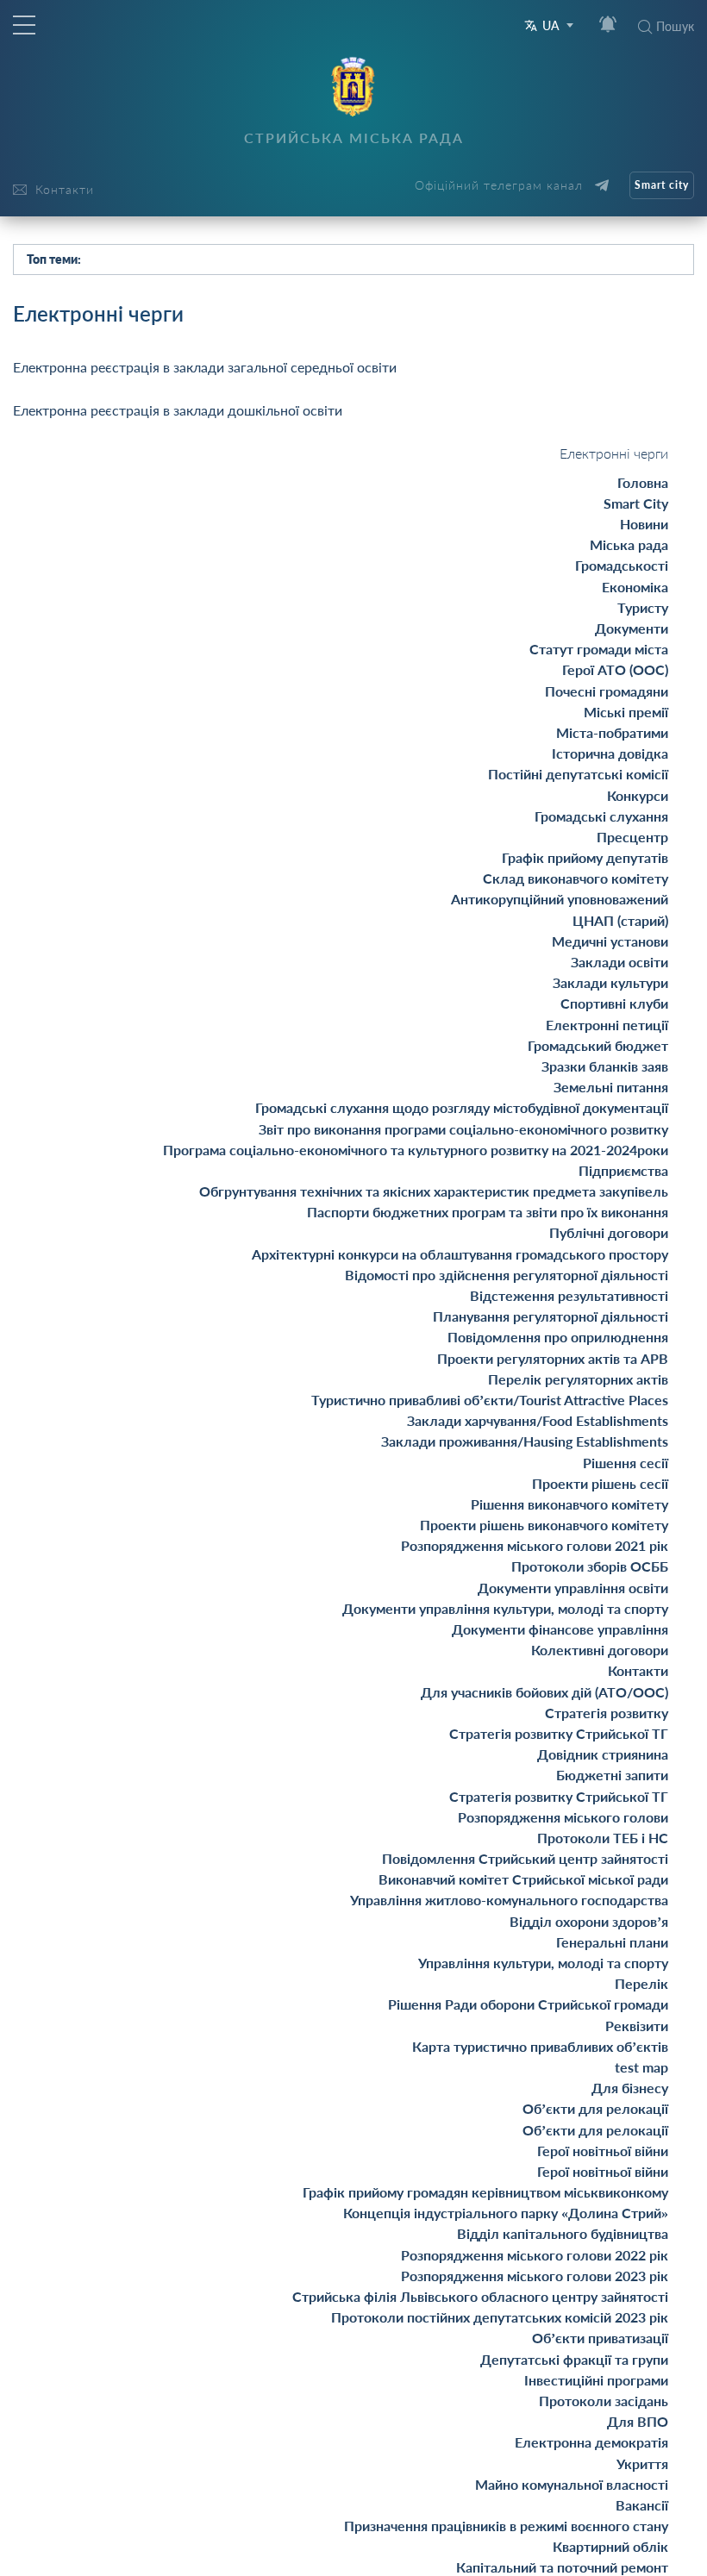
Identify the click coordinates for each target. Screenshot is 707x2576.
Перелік (641, 1983)
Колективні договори (600, 1650)
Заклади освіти (619, 962)
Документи (632, 628)
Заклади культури (610, 982)
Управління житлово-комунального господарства (509, 1900)
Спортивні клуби (614, 1003)
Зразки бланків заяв (605, 1066)
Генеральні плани (612, 1942)
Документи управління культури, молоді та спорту (505, 1608)
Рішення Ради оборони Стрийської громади (528, 2004)
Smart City (636, 503)
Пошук (675, 26)
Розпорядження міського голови (563, 1817)
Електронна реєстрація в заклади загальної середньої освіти (205, 367)
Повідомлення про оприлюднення (558, 1337)
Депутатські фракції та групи (574, 2359)
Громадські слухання (601, 816)
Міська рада (629, 544)
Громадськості (622, 565)
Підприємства (623, 1170)
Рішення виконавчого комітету (569, 1504)
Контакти (638, 1670)
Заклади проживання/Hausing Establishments (525, 1441)
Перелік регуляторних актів (578, 1379)
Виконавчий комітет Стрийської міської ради (523, 1879)
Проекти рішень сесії (600, 1483)
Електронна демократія (591, 2442)
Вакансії (642, 2505)
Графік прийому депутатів (585, 857)
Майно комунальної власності (572, 2484)
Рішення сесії (626, 1463)
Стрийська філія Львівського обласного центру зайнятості (480, 2296)
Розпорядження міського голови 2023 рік (535, 2276)
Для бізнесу (630, 2088)
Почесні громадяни (607, 691)
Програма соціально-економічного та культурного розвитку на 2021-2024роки (416, 1150)
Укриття (642, 2463)
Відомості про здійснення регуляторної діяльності (507, 1275)
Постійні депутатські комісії (578, 774)
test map (641, 2067)
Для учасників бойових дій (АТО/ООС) (544, 1692)
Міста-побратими (612, 732)
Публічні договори (609, 1232)
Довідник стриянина (603, 1754)
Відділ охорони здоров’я (589, 1921)
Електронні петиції (607, 1025)
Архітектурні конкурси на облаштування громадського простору (460, 1254)
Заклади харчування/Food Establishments (538, 1420)
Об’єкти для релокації (595, 2108)
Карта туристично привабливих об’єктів (540, 2046)
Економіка (635, 587)
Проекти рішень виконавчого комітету (544, 1525)
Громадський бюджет (598, 1045)
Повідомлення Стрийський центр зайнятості (525, 1858)
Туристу (643, 607)
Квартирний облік (610, 2546)
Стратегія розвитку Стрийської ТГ (559, 1733)
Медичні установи (610, 941)
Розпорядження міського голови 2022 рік (535, 2255)
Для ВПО (638, 2421)
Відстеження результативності (569, 1295)
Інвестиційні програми (596, 2380)
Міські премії (626, 712)
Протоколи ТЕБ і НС (603, 1838)
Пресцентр (632, 837)
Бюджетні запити (612, 1775)
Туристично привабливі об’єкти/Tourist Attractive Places (490, 1400)
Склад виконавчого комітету (576, 878)
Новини (644, 524)
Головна (643, 482)
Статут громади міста (599, 649)
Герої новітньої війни (603, 2151)
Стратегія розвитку (607, 1713)
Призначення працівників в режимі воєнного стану (506, 2526)
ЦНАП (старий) (620, 920)
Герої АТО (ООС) (615, 669)
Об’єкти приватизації (600, 2338)
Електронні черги (614, 453)
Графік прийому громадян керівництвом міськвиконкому (485, 2192)
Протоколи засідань (604, 2401)
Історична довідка (610, 753)
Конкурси (638, 795)
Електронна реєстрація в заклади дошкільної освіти (178, 410)
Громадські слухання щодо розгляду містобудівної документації (462, 1107)
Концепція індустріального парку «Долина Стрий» (506, 2213)
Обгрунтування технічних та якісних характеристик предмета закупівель (434, 1191)
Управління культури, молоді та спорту (543, 1963)
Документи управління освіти (573, 1588)
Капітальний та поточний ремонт (562, 2567)
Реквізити (637, 2026)
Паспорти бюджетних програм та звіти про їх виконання (488, 1212)
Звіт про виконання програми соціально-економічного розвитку (463, 1129)
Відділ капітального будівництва (563, 2233)
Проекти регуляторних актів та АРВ (553, 1358)
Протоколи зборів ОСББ (590, 1566)
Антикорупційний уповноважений (560, 899)
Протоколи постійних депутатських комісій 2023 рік (500, 2317)
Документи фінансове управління (560, 1629)
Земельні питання (611, 1087)
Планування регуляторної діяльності (551, 1316)
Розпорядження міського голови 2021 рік (535, 1545)
